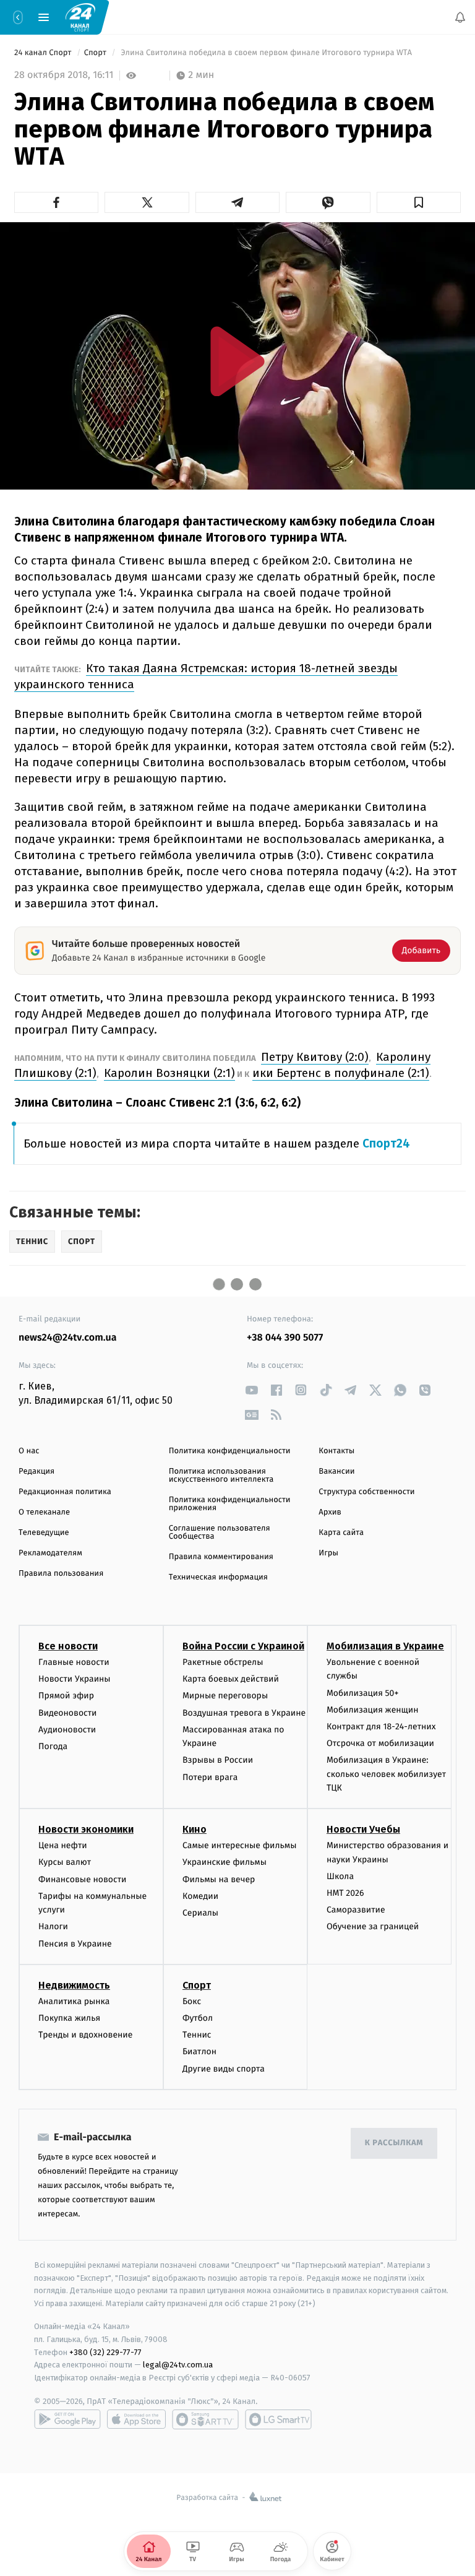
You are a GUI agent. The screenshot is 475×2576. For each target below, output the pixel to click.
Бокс (192, 2001)
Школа (340, 1876)
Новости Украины (75, 1679)
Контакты (336, 1451)
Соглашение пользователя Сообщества (220, 1532)
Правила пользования (61, 1574)
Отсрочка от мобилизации (380, 1743)
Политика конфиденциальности (230, 1451)
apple (136, 2419)
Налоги (53, 1926)
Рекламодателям (50, 1553)
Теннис (197, 2035)
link (251, 1390)
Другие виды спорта (224, 2069)
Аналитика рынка (74, 2001)
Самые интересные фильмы (239, 1845)
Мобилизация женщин (373, 1710)
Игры (328, 1553)
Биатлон (199, 2051)
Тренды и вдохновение (85, 2035)
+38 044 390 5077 (285, 1338)
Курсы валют (65, 1862)
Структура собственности (366, 1492)
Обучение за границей (373, 1926)
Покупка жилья (69, 2018)
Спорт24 (386, 1143)
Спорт (96, 53)
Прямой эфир (66, 1696)
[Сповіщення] (460, 17)
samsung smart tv (278, 2419)
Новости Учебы (363, 1829)
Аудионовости (67, 1730)
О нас (29, 1451)
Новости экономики (86, 1829)
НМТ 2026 (345, 1893)
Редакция (36, 1472)
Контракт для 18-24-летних (381, 1727)
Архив (330, 1512)
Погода (53, 1746)
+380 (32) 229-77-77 (105, 2352)
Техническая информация (218, 1577)
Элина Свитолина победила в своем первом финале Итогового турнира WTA (266, 53)
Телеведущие (44, 1533)
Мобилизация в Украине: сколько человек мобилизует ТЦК (386, 1774)
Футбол (198, 2018)
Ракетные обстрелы (223, 1662)
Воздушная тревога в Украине (244, 1713)
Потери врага (210, 1777)
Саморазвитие (356, 1910)
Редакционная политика (65, 1492)
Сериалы (200, 1913)
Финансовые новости (82, 1879)
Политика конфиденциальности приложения (230, 1504)
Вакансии (336, 1472)
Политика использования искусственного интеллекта (221, 1476)
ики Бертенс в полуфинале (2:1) (341, 1073)
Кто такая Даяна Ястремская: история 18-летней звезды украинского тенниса (206, 676)
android (67, 2419)
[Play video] (237, 361)
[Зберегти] (419, 202)
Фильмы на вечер (219, 1879)
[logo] (80, 17)
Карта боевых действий (231, 1679)
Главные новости (74, 1662)
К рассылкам (394, 2143)
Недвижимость (74, 1985)
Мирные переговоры (225, 1696)
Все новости (68, 1646)
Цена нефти (63, 1845)
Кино (195, 1829)
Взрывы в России (218, 1760)
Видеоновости (68, 1713)
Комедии (200, 1896)
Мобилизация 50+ (362, 1693)
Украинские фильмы (225, 1862)
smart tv (205, 2419)
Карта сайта (341, 1533)
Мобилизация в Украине (385, 1646)
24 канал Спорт (44, 53)
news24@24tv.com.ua (68, 1338)
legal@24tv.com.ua (178, 2365)
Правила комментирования (221, 1557)
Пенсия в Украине (75, 1944)
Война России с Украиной (243, 1646)
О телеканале (44, 1512)
